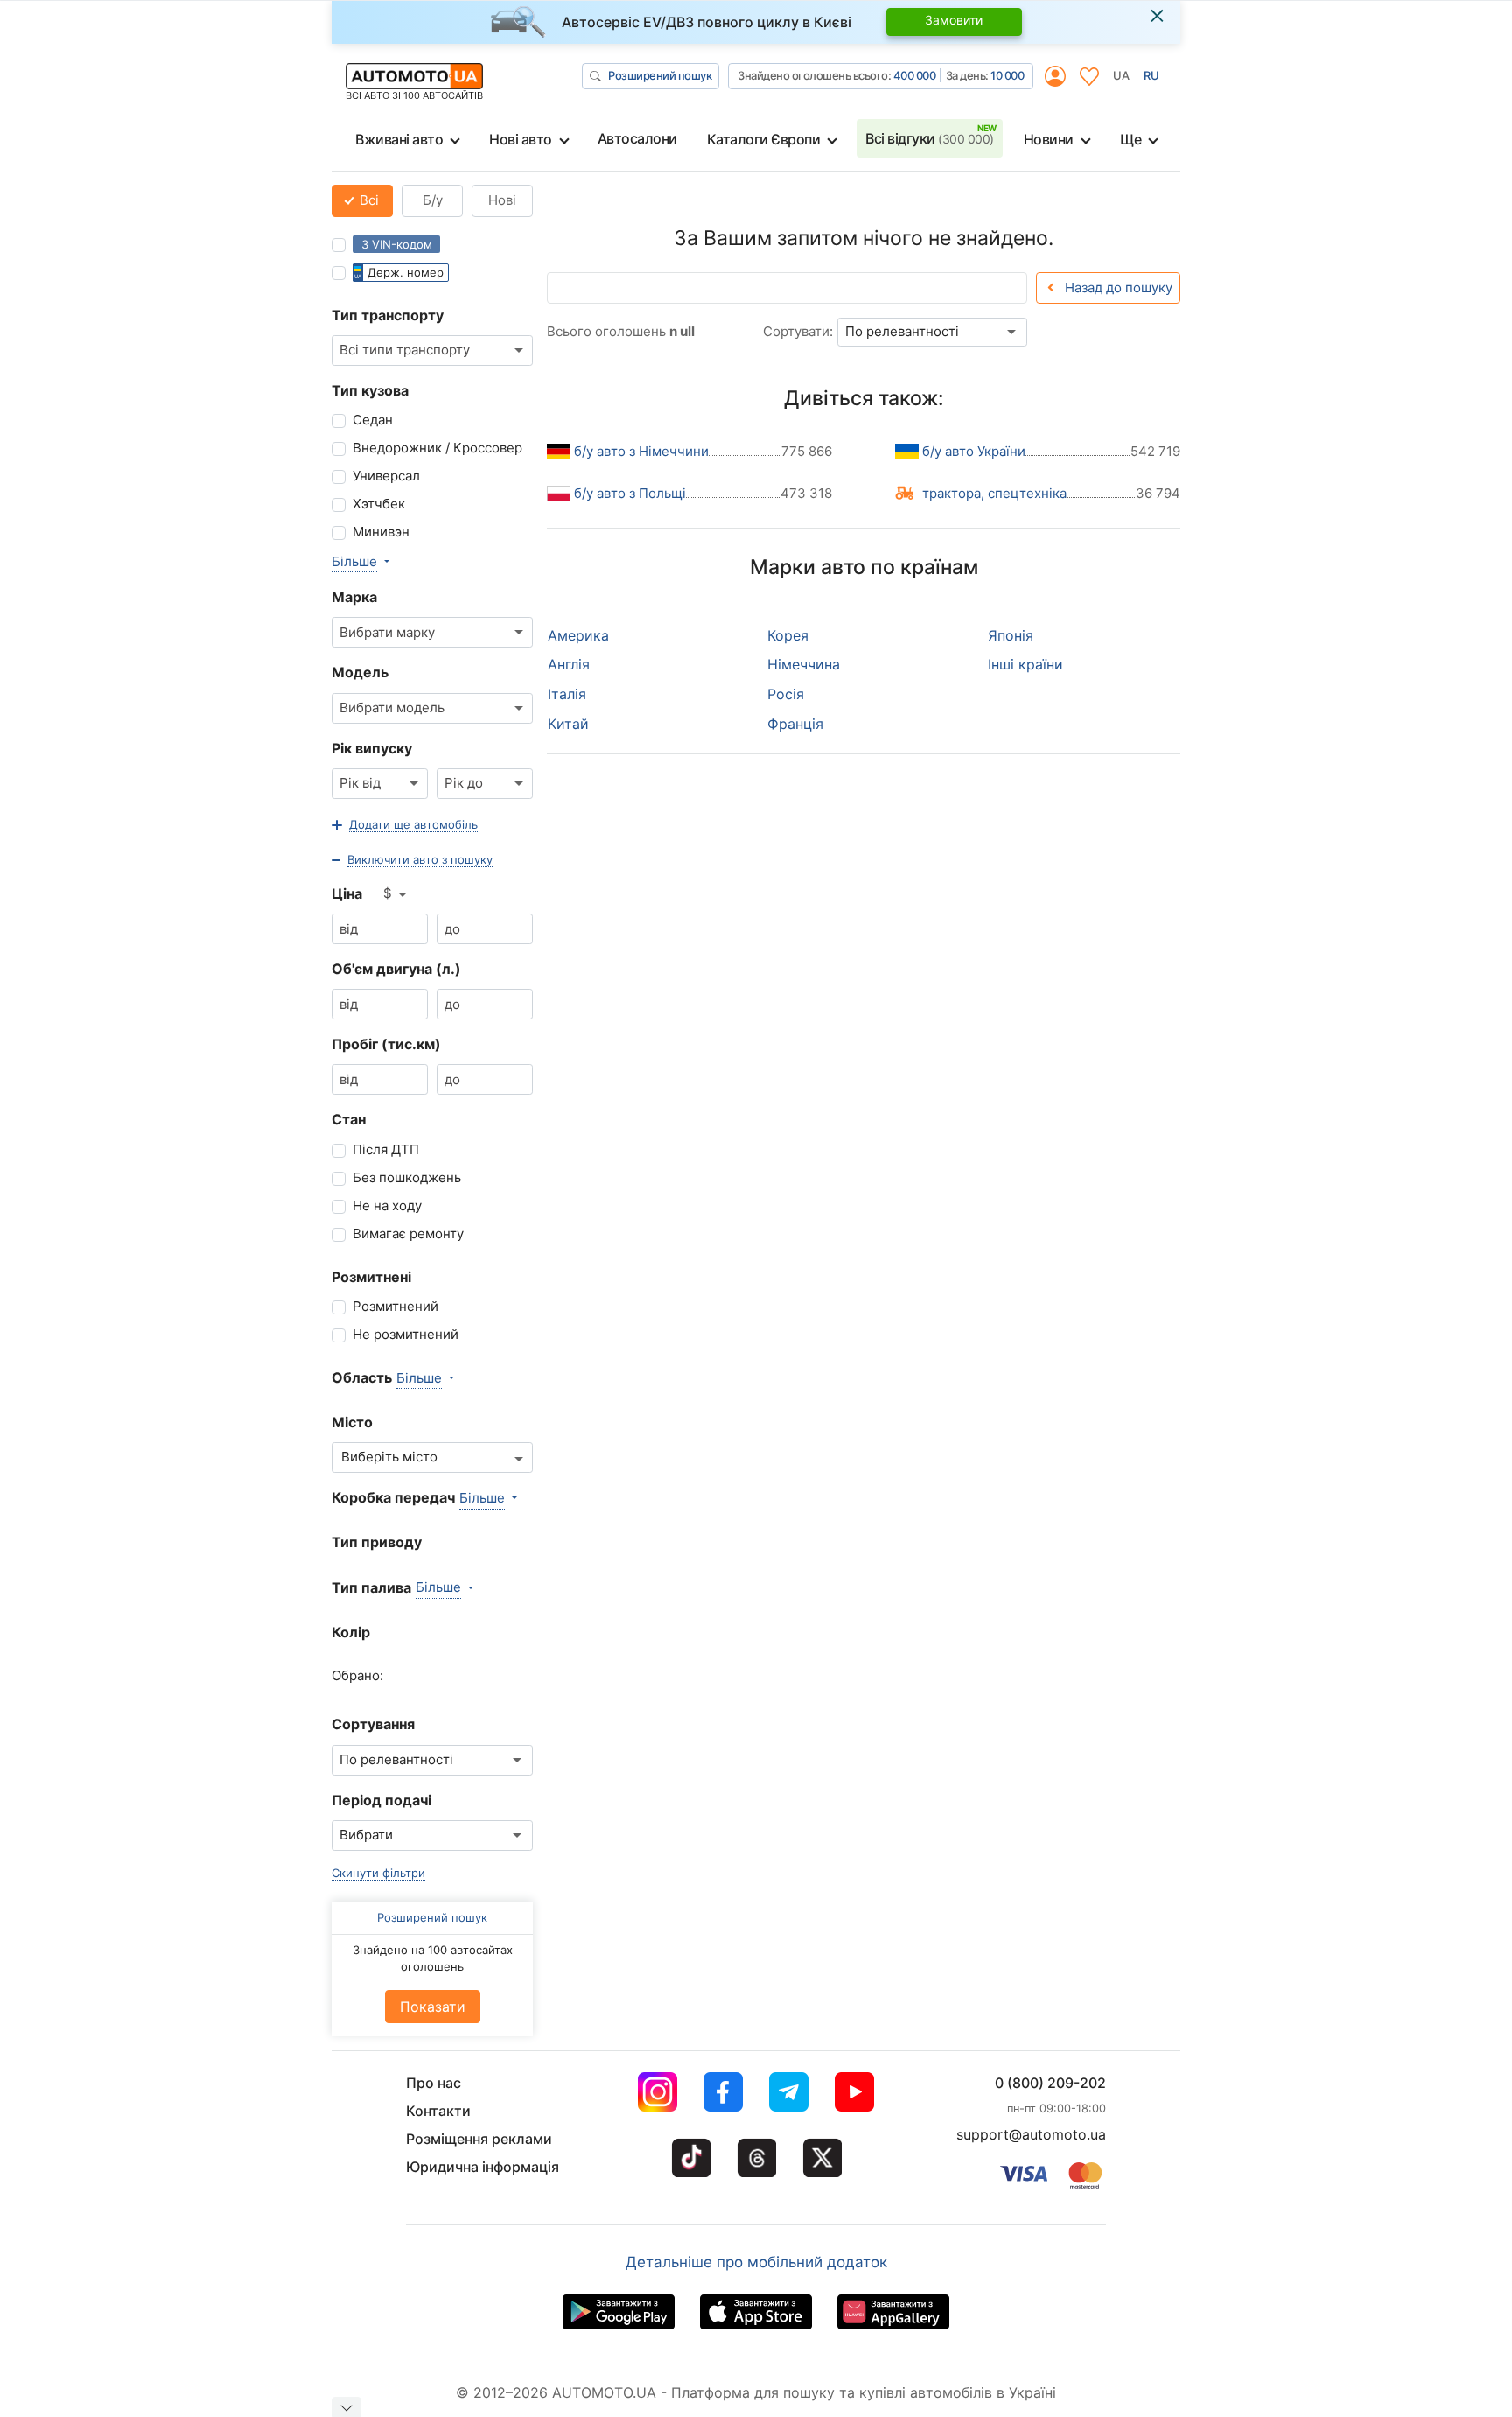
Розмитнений (395, 1306)
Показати (433, 2007)
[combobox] (432, 350)
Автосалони (637, 138)
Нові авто (521, 139)
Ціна (347, 893)
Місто (352, 1422)
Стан (349, 1119)
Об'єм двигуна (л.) (396, 969)
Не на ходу (387, 1205)
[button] (405, 825)
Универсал (386, 476)
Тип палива (371, 1587)
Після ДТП (386, 1149)
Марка (354, 597)
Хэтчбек (379, 504)
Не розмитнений (406, 1334)
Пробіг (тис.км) (386, 1044)
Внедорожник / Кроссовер (437, 448)
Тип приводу (377, 1542)
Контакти (438, 2111)
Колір (351, 1632)
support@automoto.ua (1031, 2134)
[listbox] (396, 894)
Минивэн (381, 532)
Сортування (373, 1724)
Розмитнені (371, 1277)
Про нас (434, 2083)
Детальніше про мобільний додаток (756, 2262)
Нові (502, 200)
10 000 (1007, 75)
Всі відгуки (930, 138)
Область (362, 1377)
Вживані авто (399, 139)
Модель (360, 672)
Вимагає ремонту (408, 1233)
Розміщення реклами (479, 2139)
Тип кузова (370, 390)
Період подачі (381, 1800)
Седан (373, 420)
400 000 (915, 75)
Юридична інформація (483, 2167)
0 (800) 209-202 (1050, 2083)
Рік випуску (372, 748)
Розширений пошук (660, 75)
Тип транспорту (388, 315)
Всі (367, 200)
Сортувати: (798, 331)
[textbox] (399, 1457)
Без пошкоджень (407, 1177)
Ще (1130, 139)
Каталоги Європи (764, 139)
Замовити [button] (954, 20)
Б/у (433, 200)
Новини (1049, 139)
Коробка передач (393, 1497)
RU (1151, 75)
